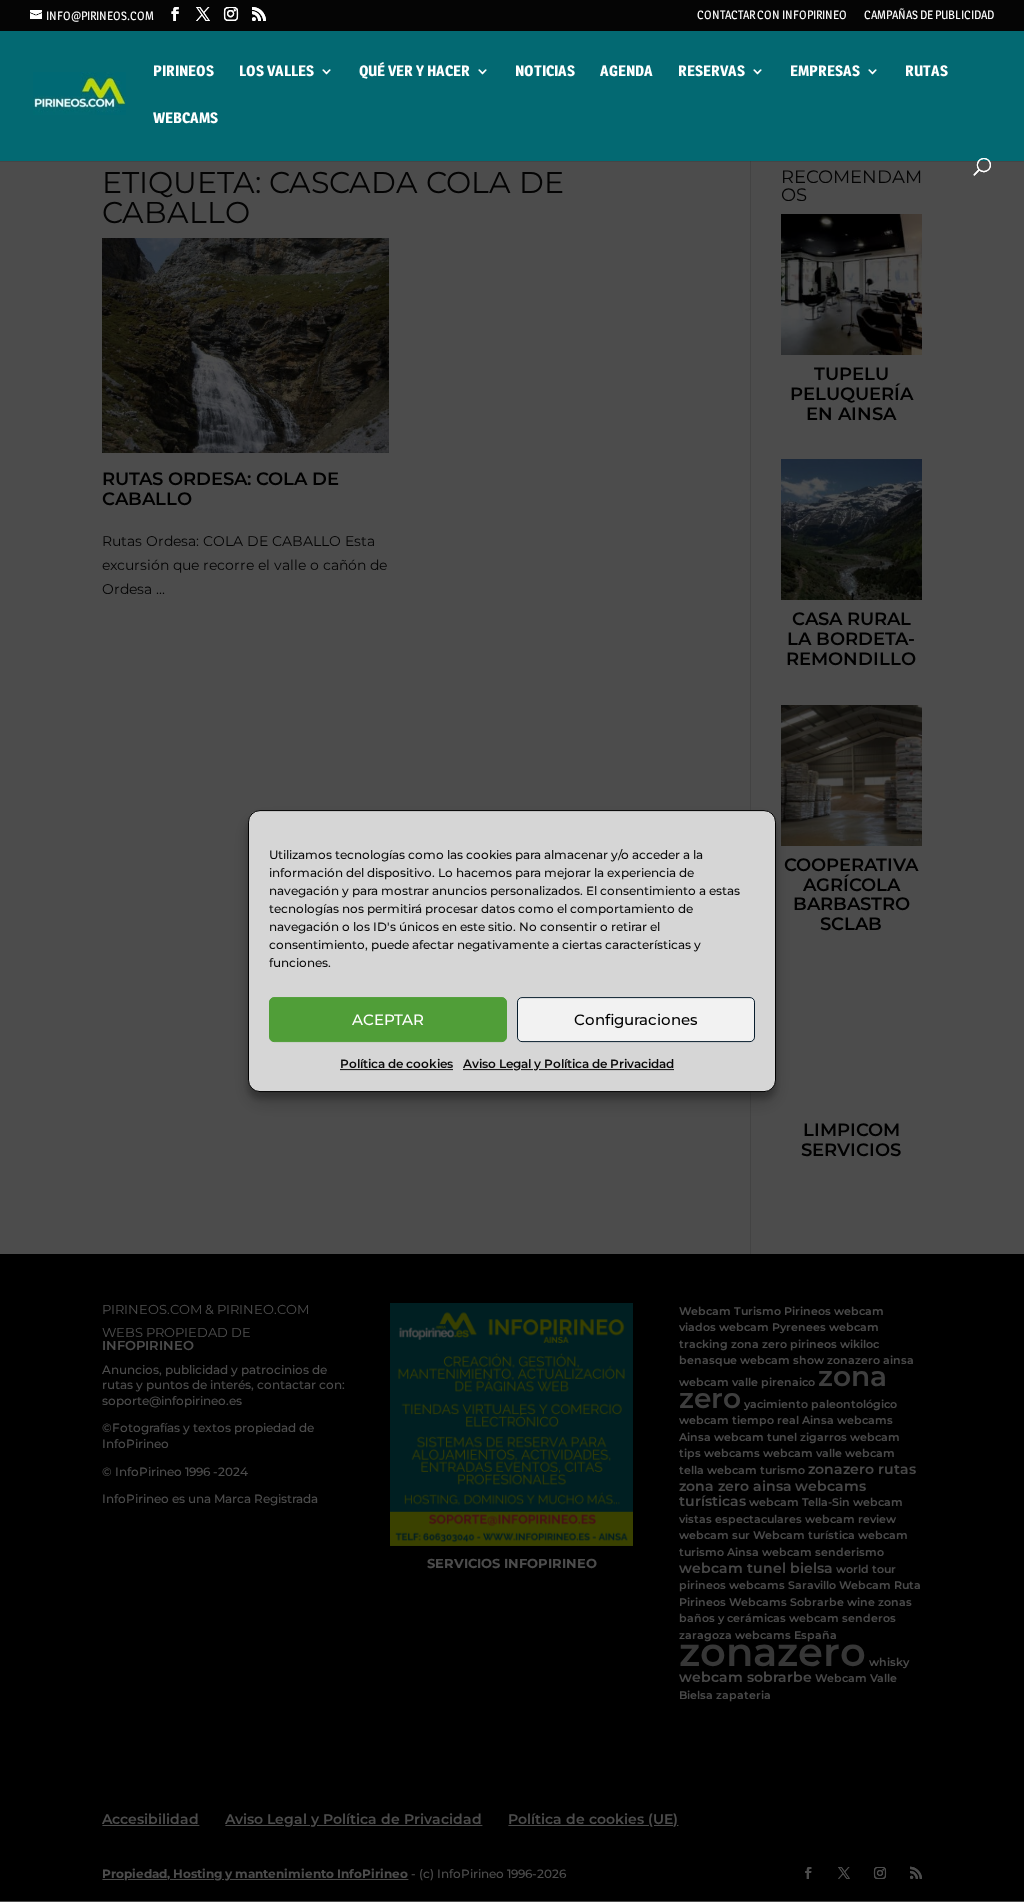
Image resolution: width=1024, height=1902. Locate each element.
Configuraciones (636, 1019)
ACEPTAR (388, 1019)
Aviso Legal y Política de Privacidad (568, 1063)
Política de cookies (396, 1063)
